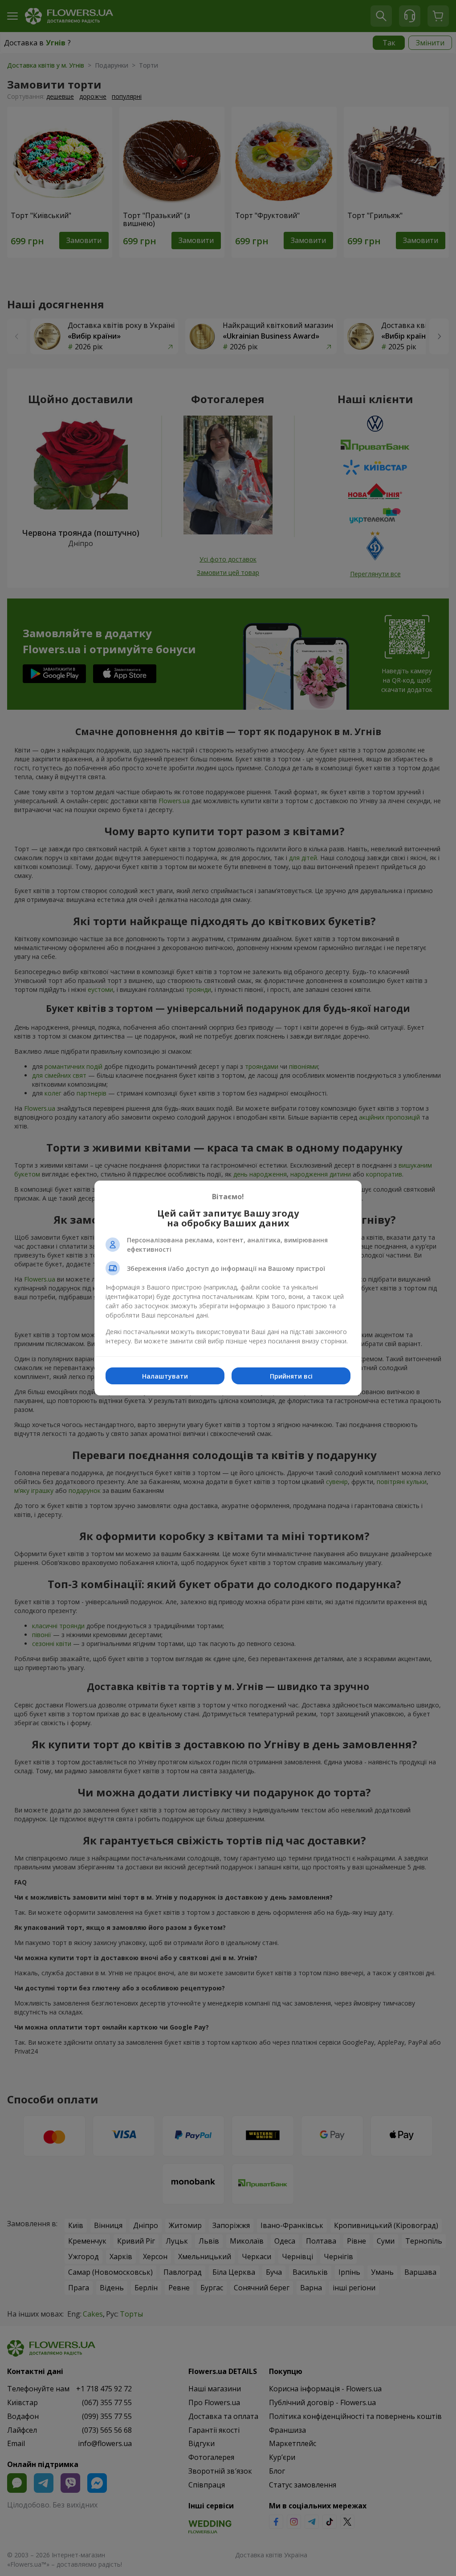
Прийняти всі (291, 1376)
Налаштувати (165, 1376)
